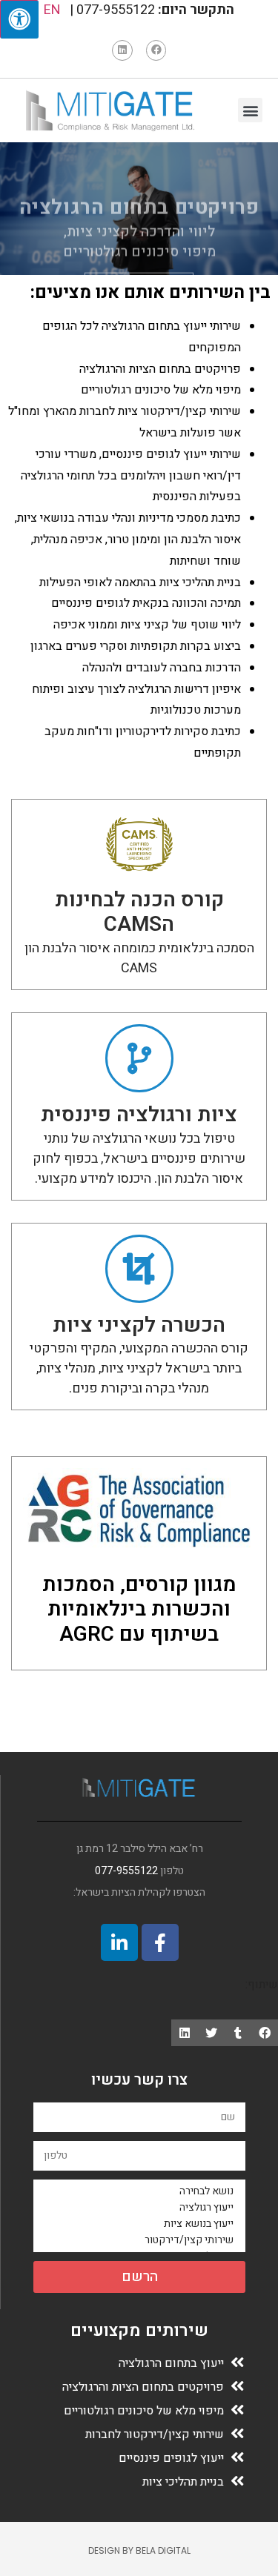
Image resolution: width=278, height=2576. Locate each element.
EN (52, 10)
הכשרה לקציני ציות (139, 1325)
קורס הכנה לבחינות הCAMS (139, 913)
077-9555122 (126, 1871)
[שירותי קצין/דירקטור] (142, 2240)
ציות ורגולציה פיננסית (139, 1115)
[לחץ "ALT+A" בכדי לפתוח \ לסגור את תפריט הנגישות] (19, 19)
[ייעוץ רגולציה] (142, 2208)
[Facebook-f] (160, 1942)
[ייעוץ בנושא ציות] (142, 2224)
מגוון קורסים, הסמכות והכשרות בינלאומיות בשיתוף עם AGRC (139, 1610)
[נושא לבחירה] (142, 2191)
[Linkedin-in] (119, 1942)
